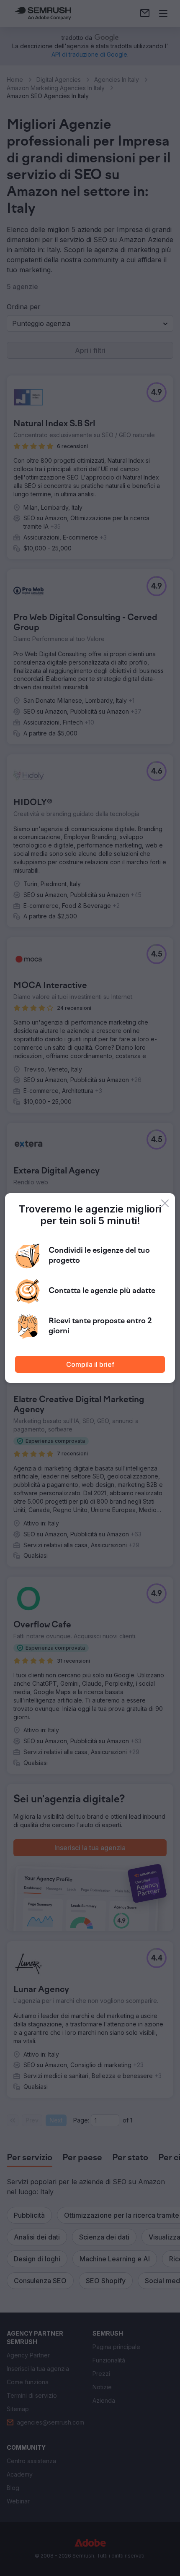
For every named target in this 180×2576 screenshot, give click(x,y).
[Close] (165, 1203)
